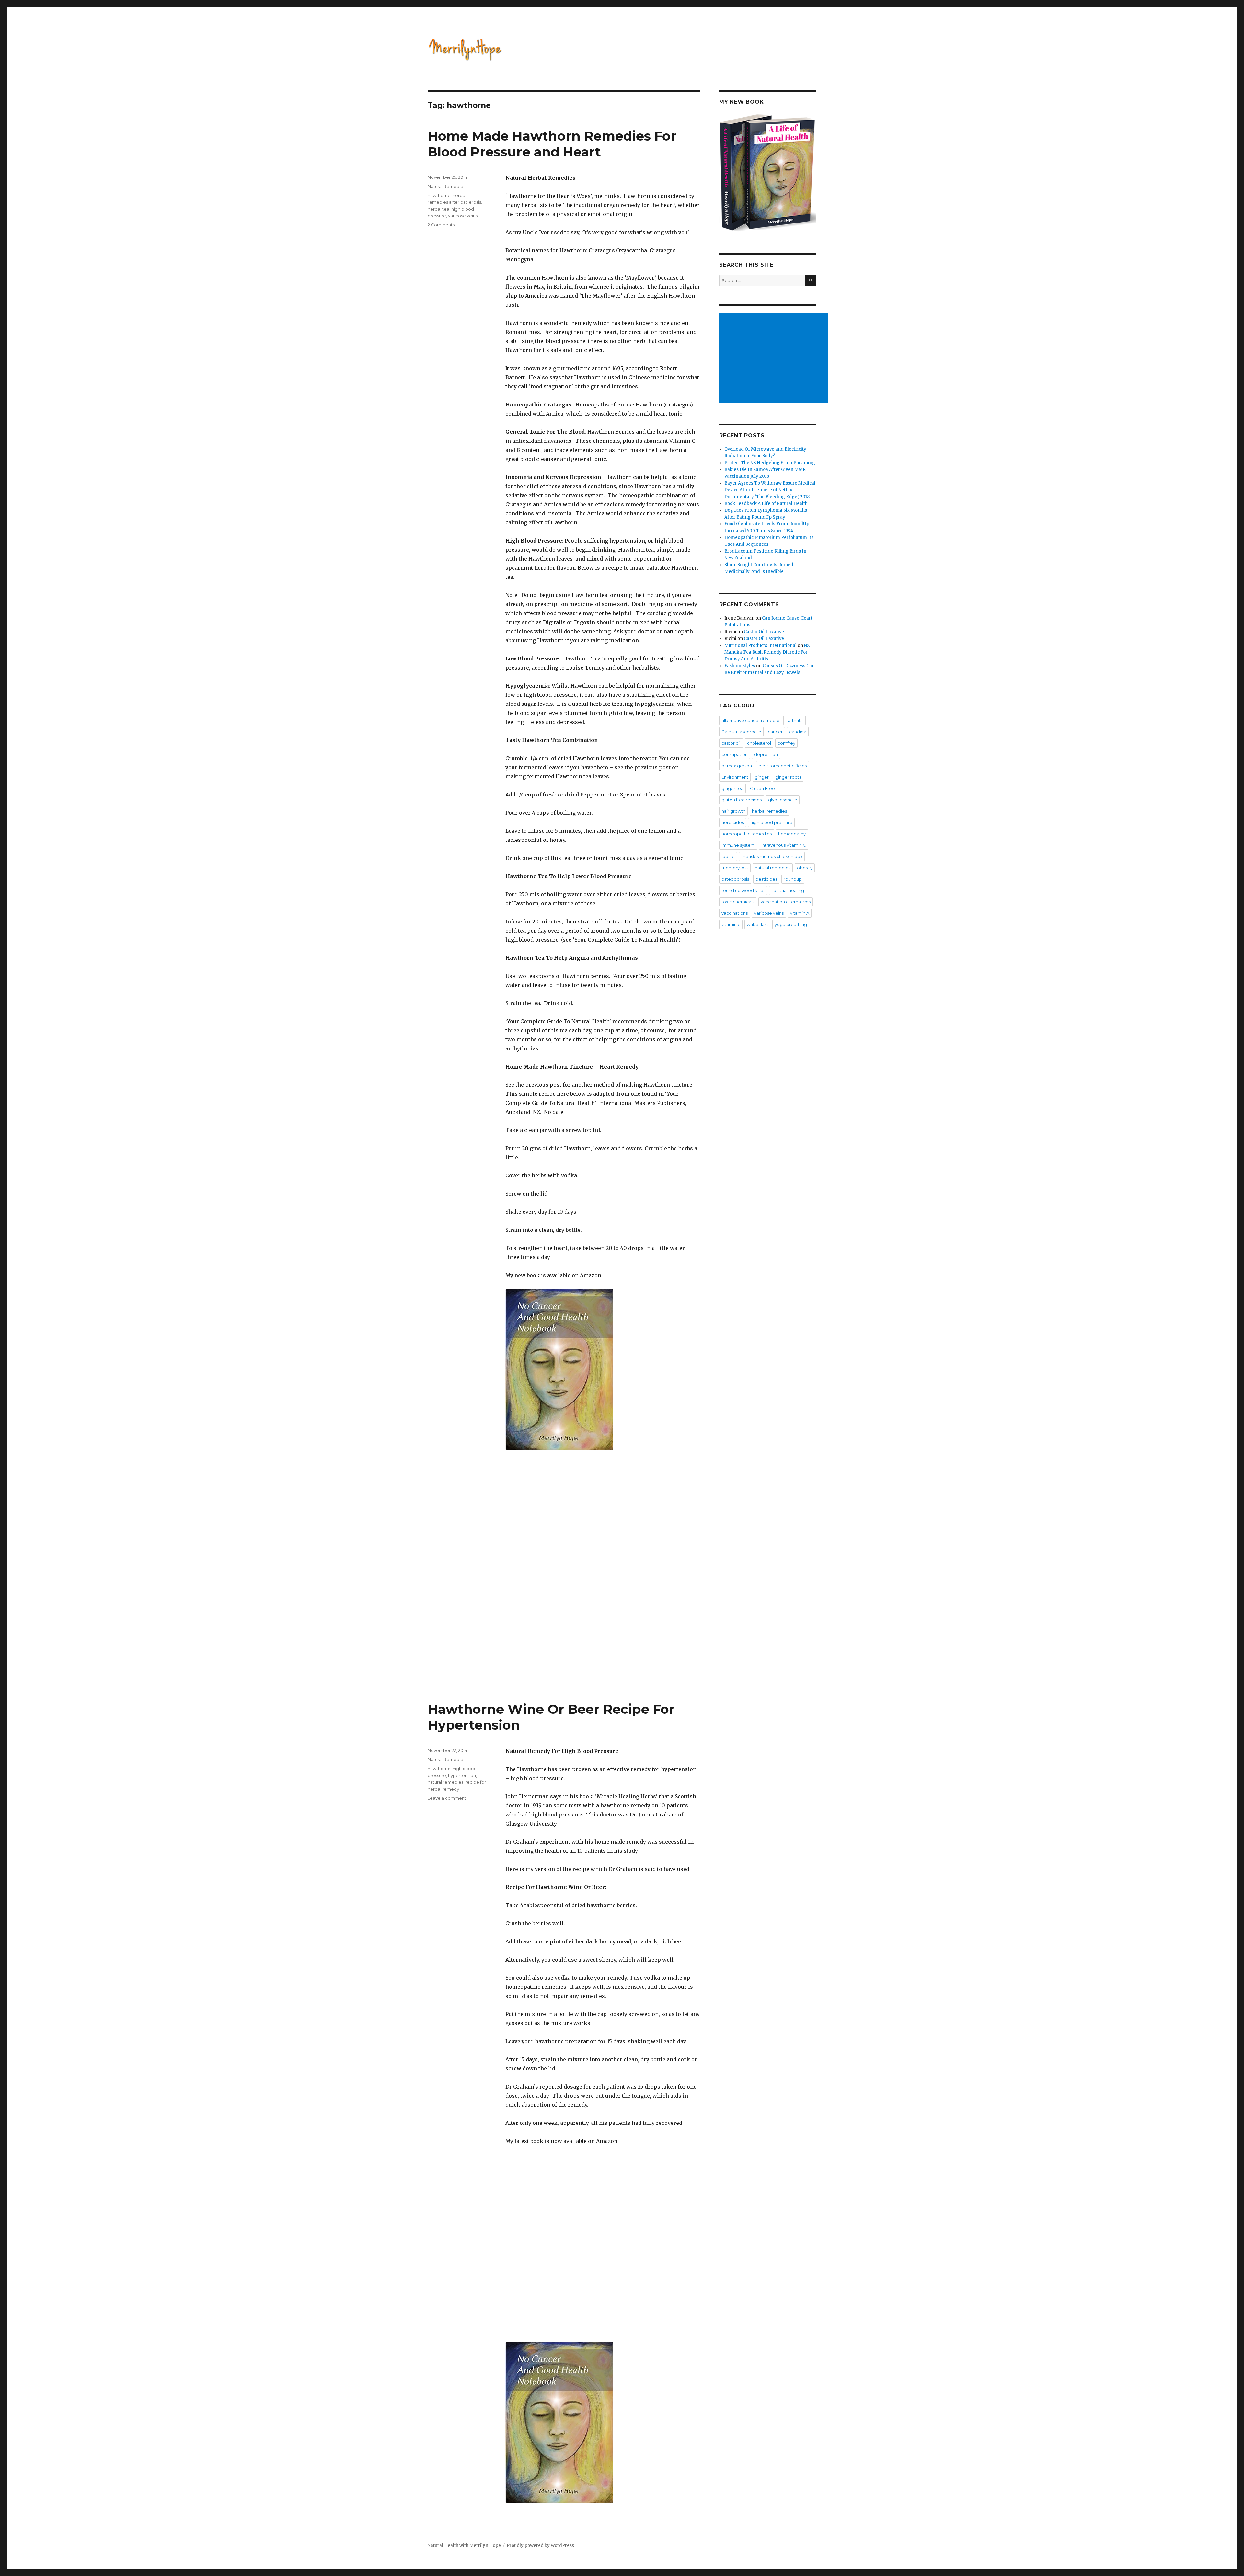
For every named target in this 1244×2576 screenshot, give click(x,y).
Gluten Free (762, 788)
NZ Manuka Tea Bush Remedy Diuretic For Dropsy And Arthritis (767, 652)
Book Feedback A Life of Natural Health (766, 504)
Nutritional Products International (760, 645)
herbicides (733, 822)
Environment (735, 777)
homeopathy (792, 834)
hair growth (733, 811)
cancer (775, 732)
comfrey (786, 743)
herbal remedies (769, 811)
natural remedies (445, 1782)
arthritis (796, 720)
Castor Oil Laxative (764, 632)
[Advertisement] (775, 359)
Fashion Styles (740, 666)
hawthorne (439, 195)
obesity (805, 868)
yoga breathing (791, 924)
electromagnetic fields (783, 766)
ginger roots (788, 777)
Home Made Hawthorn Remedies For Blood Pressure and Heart (552, 144)
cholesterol (759, 743)
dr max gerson (737, 766)
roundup (793, 879)
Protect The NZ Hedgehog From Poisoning (770, 463)
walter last (757, 924)
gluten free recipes (742, 800)
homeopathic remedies (747, 834)
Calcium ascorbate (741, 732)
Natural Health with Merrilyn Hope (464, 2545)
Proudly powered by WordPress (540, 2545)
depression (766, 754)
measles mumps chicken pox (772, 856)
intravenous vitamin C (784, 845)
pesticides (766, 879)
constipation (735, 754)
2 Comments (441, 225)
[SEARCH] (811, 281)
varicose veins (463, 216)
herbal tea (438, 209)
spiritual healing (788, 890)
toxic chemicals (738, 902)
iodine (728, 856)
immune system (738, 845)
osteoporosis (735, 879)
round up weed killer (743, 890)
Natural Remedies (446, 186)
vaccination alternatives (786, 902)
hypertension (462, 1775)
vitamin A (800, 913)
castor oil (731, 743)
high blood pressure (771, 822)
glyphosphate (783, 800)
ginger (762, 777)
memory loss (735, 868)
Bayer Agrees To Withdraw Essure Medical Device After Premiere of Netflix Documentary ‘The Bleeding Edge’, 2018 (770, 490)
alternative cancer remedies (751, 720)
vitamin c (731, 924)
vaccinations (735, 913)
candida (798, 732)
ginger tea (732, 788)
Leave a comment (447, 1798)
